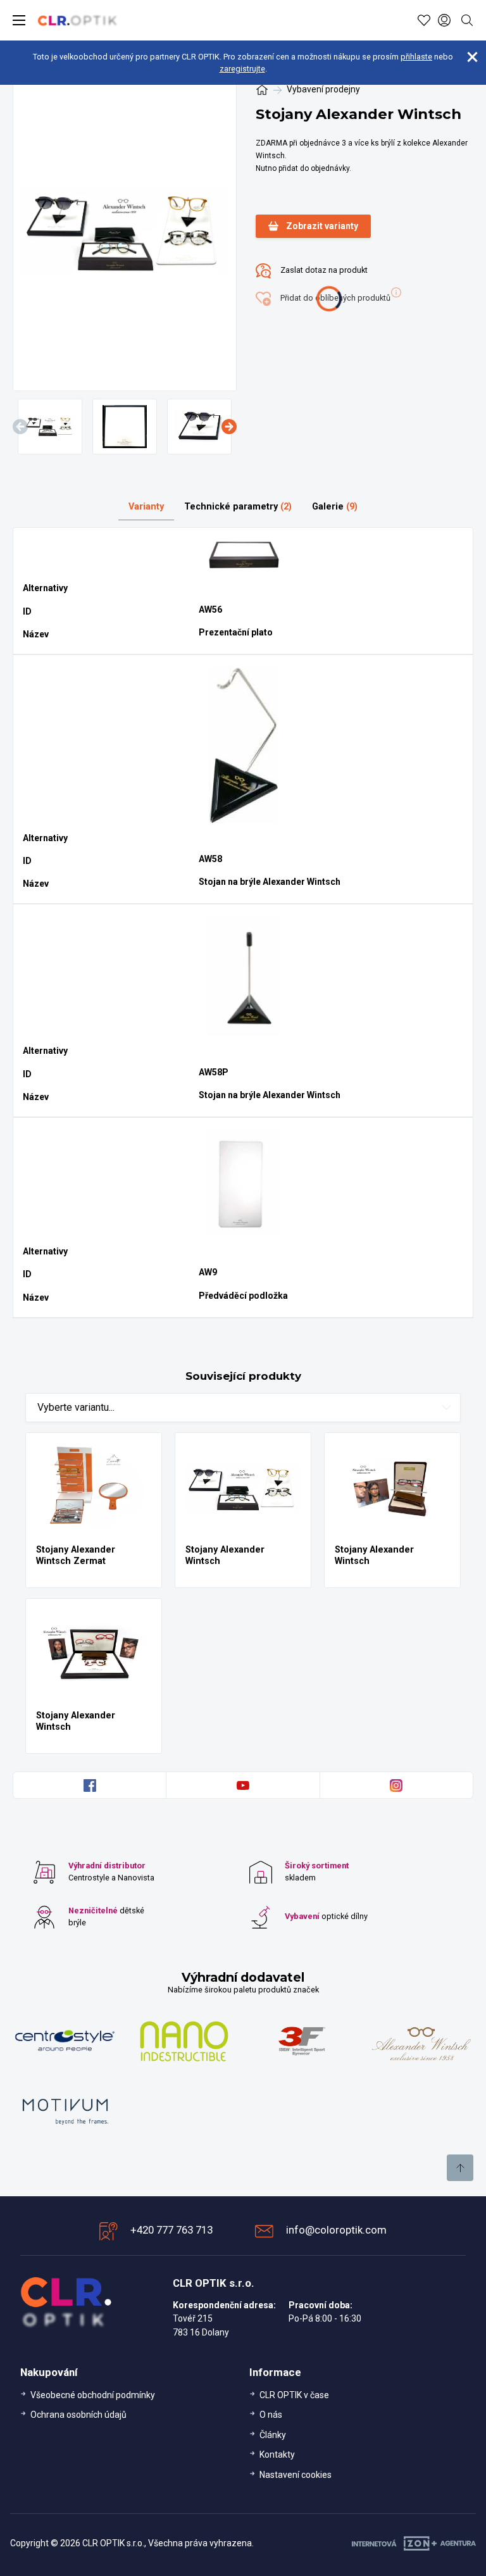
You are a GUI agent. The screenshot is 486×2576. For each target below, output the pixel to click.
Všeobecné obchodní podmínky (93, 2395)
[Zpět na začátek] (460, 2168)
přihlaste (416, 57)
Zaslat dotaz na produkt (323, 270)
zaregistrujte (242, 69)
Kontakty (277, 2454)
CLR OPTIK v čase (294, 2395)
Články (273, 2435)
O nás (271, 2415)
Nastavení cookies (296, 2475)
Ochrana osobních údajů (78, 2415)
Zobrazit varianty (322, 226)
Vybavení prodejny (323, 89)
